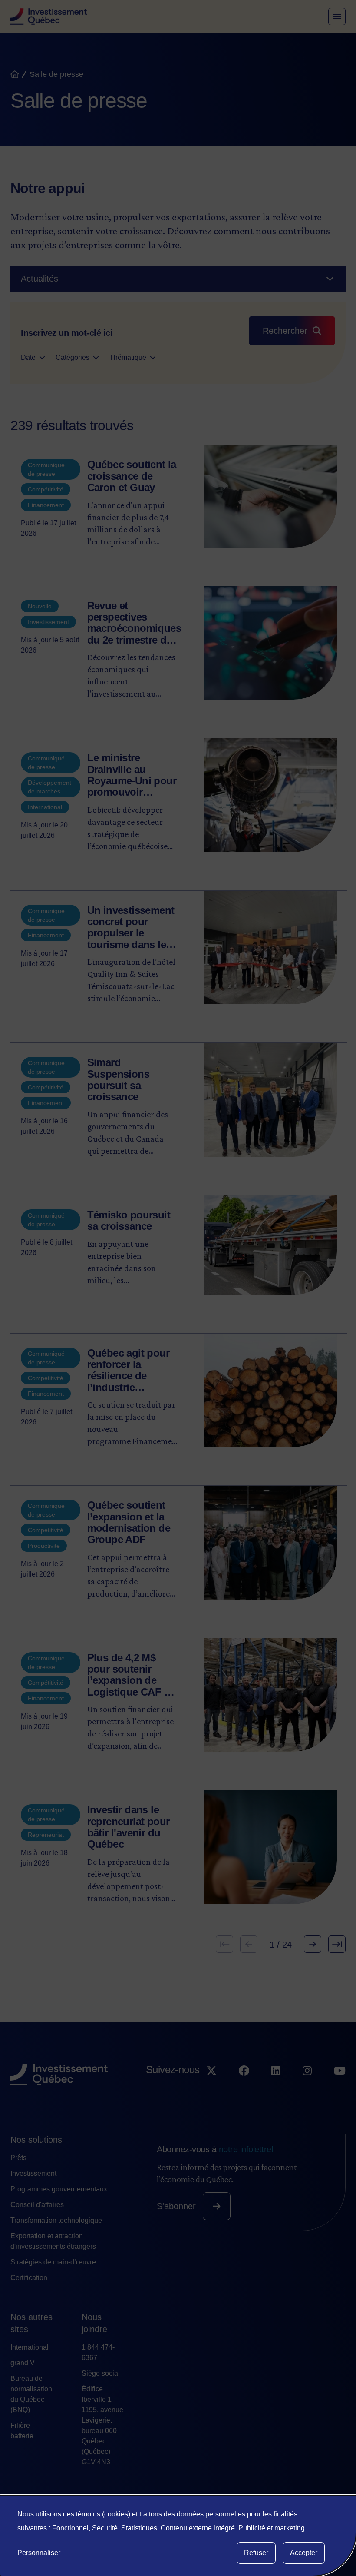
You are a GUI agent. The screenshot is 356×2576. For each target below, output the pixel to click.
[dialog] (178, 2536)
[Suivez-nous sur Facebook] (244, 2087)
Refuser (256, 2553)
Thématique (128, 357)
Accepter (304, 2553)
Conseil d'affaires (37, 2205)
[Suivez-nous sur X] (211, 2087)
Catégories (73, 357)
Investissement (33, 2173)
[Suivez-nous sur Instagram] (307, 2087)
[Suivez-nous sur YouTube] (340, 2087)
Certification (29, 2278)
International (30, 2347)
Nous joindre (94, 2323)
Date (28, 357)
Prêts (18, 2158)
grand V (23, 2363)
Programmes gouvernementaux (59, 2189)
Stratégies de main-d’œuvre (53, 2262)
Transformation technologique (56, 2220)
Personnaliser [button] (39, 2553)
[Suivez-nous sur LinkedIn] (276, 2087)
